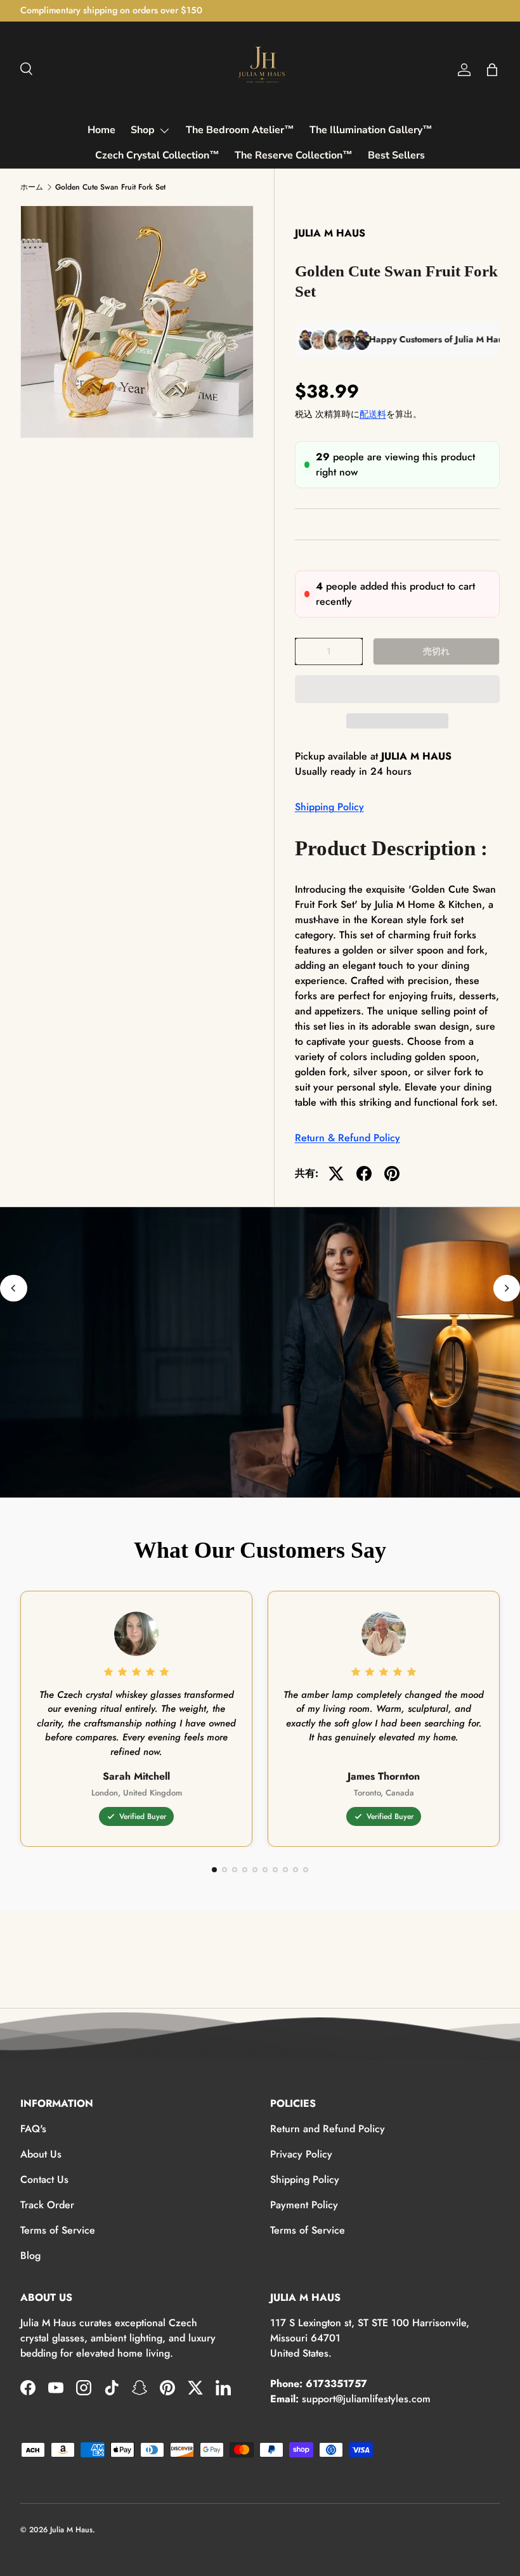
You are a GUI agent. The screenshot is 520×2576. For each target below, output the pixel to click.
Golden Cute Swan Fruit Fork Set (110, 187)
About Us (41, 2154)
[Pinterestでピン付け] (392, 1174)
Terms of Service (58, 2230)
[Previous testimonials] (14, 1288)
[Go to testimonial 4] (245, 1870)
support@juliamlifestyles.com (366, 2399)
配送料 (373, 414)
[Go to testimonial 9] (296, 1870)
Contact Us (44, 2179)
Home (101, 130)
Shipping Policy (329, 807)
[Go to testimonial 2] (224, 1870)
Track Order (47, 2205)
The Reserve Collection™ (294, 155)
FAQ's (33, 2129)
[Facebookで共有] (364, 1174)
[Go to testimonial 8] (285, 1870)
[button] (397, 689)
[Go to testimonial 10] (306, 1870)
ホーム (32, 187)
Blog (30, 2256)
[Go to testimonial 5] (255, 1870)
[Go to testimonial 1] (214, 1870)
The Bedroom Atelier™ (240, 130)
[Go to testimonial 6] (265, 1870)
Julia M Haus (71, 2530)
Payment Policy (304, 2205)
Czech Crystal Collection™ (157, 155)
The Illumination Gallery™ (371, 130)
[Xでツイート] (336, 1174)
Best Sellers (396, 155)
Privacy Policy (301, 2154)
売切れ (436, 651)
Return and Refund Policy (328, 2129)
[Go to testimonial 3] (235, 1870)
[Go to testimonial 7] (275, 1870)
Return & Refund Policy (348, 1138)
